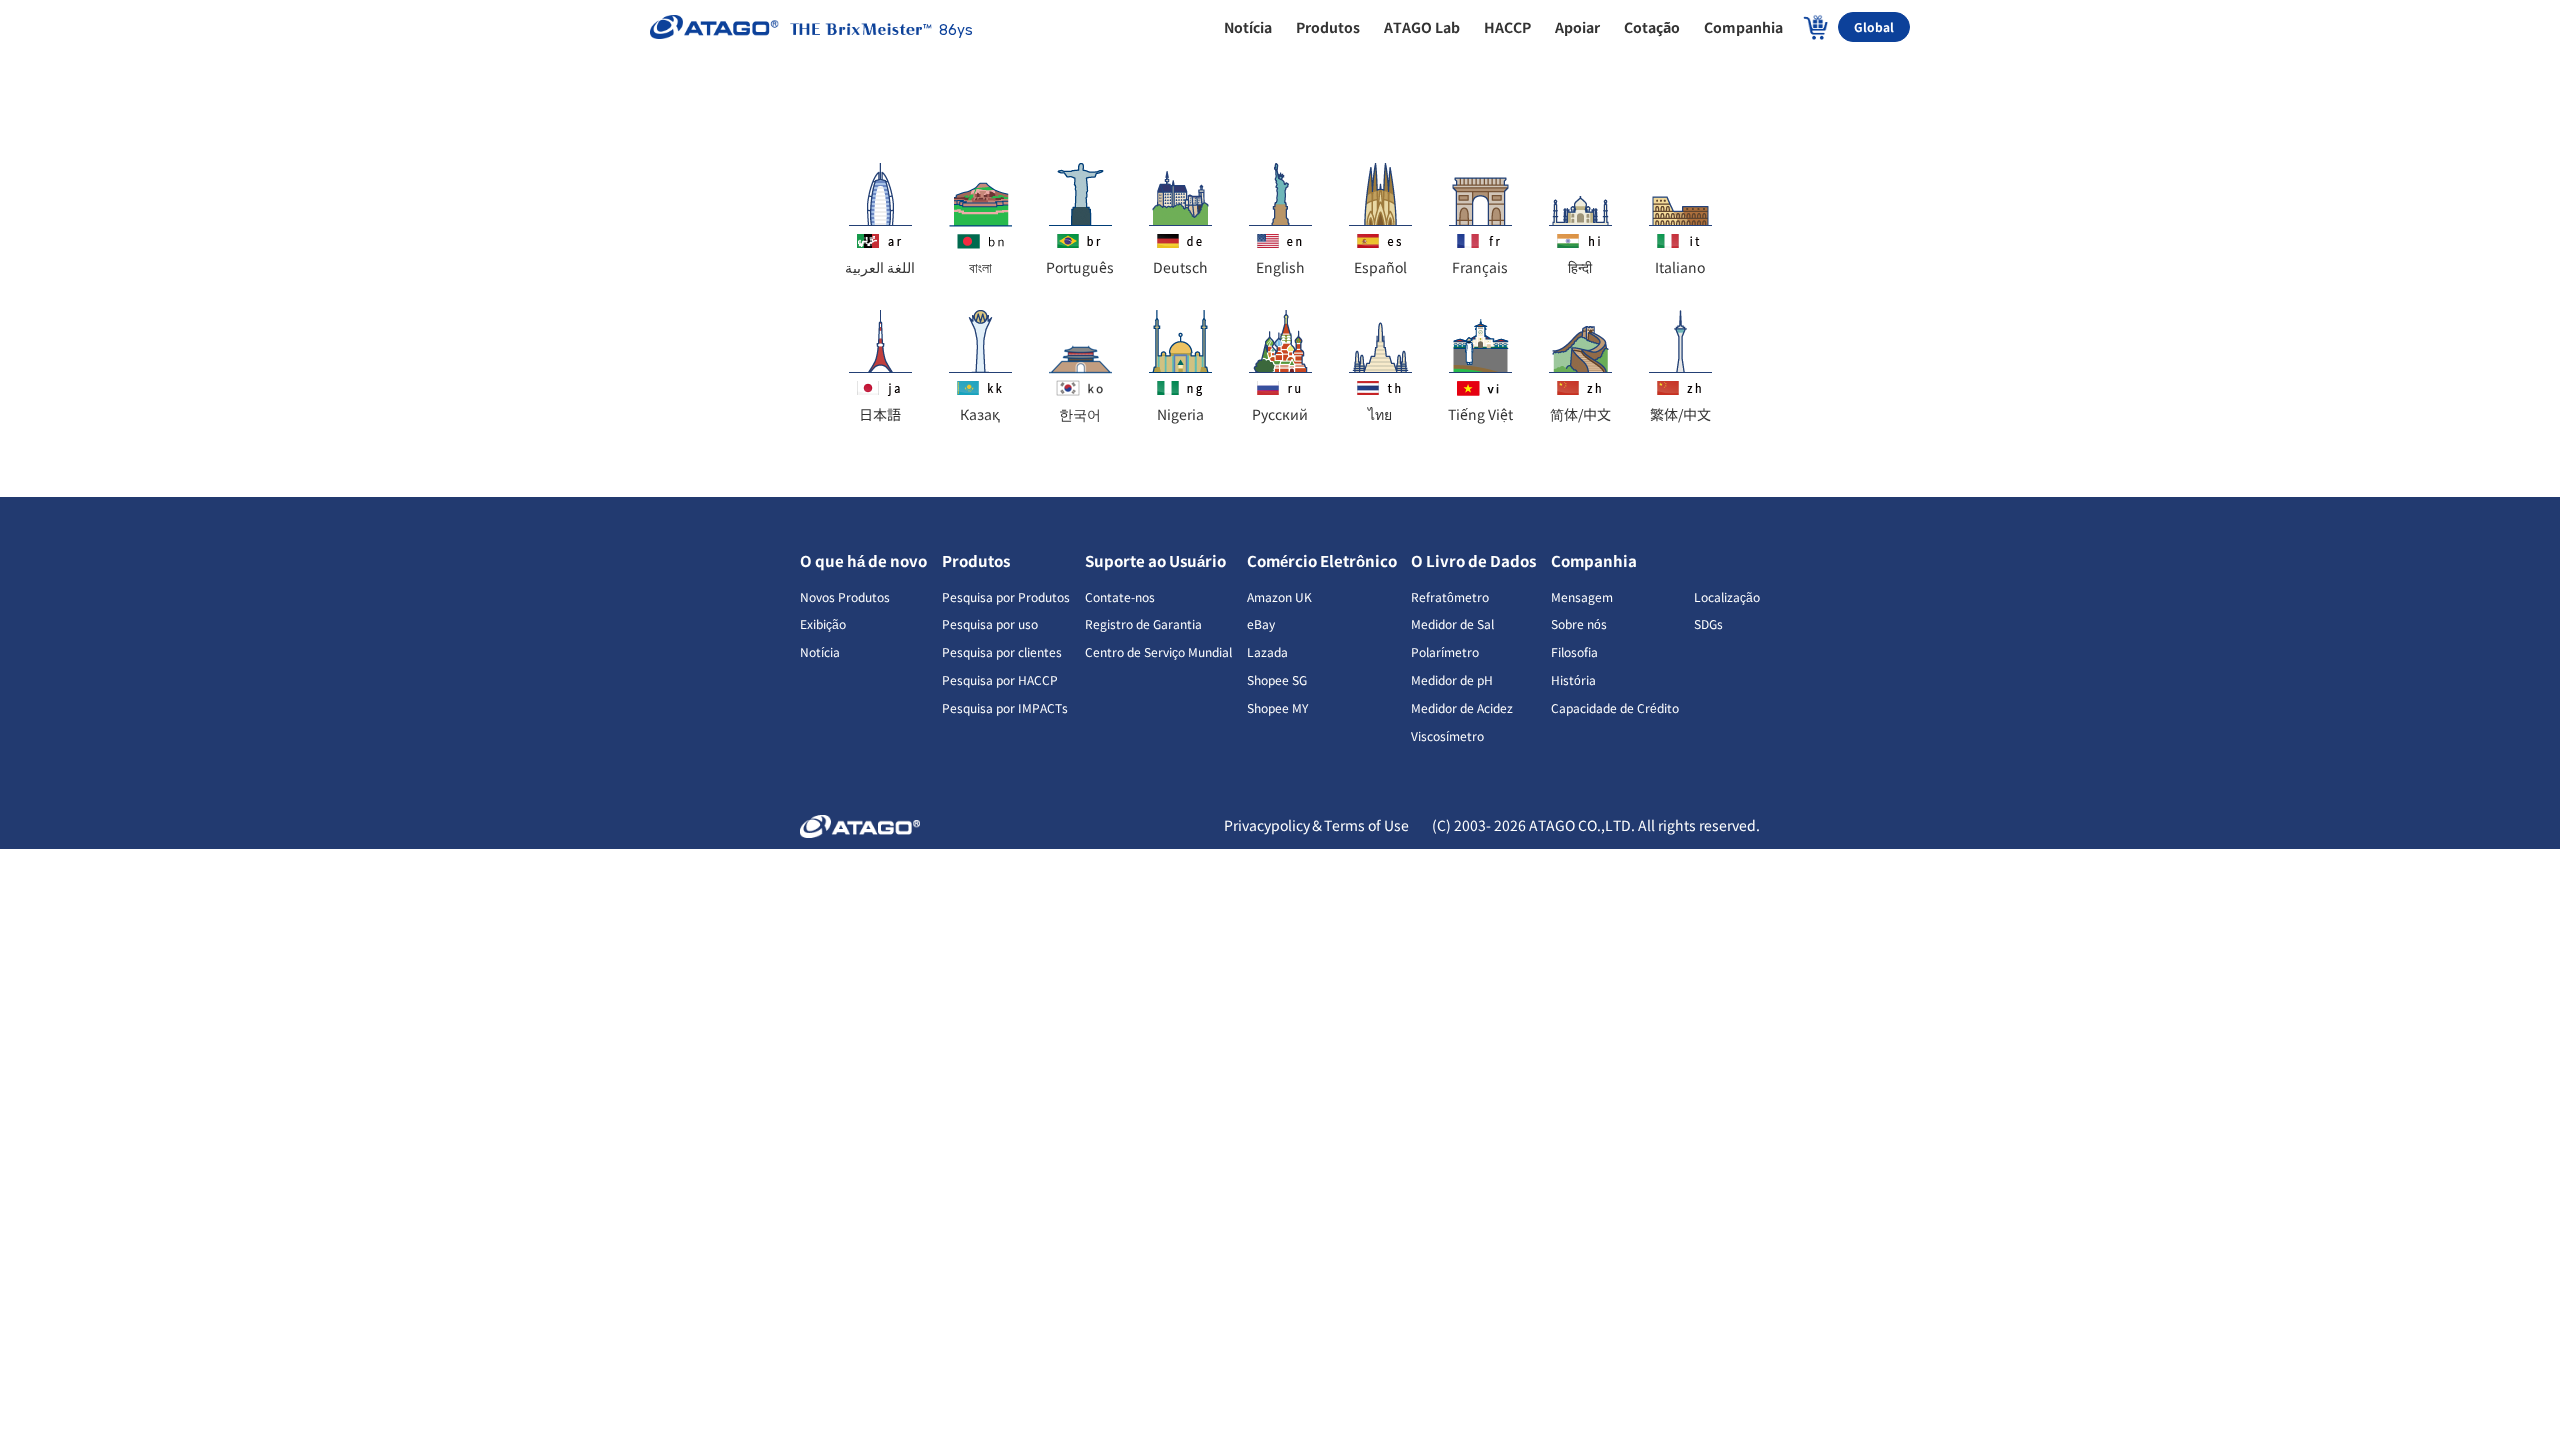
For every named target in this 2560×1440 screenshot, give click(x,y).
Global (1874, 26)
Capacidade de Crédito (1615, 707)
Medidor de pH (1452, 679)
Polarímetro (1445, 651)
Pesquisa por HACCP (1000, 679)
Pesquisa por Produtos (1006, 596)
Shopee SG (1277, 679)
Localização (1727, 596)
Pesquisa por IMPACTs (1005, 707)
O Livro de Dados (1473, 560)
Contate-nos (1120, 596)
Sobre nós (1579, 623)
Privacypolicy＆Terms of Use (1318, 825)
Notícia (820, 651)
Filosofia (1574, 651)
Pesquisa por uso (990, 623)
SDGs (1708, 623)
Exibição (823, 623)
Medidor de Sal (1452, 623)
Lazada (1267, 651)
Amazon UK (1279, 596)
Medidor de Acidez (1462, 707)
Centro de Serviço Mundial (1158, 651)
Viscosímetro (1447, 735)
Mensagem (1582, 596)
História (1573, 679)
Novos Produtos (845, 596)
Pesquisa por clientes (1002, 651)
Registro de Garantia (1143, 623)
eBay (1261, 623)
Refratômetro (1450, 596)
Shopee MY (1277, 707)
